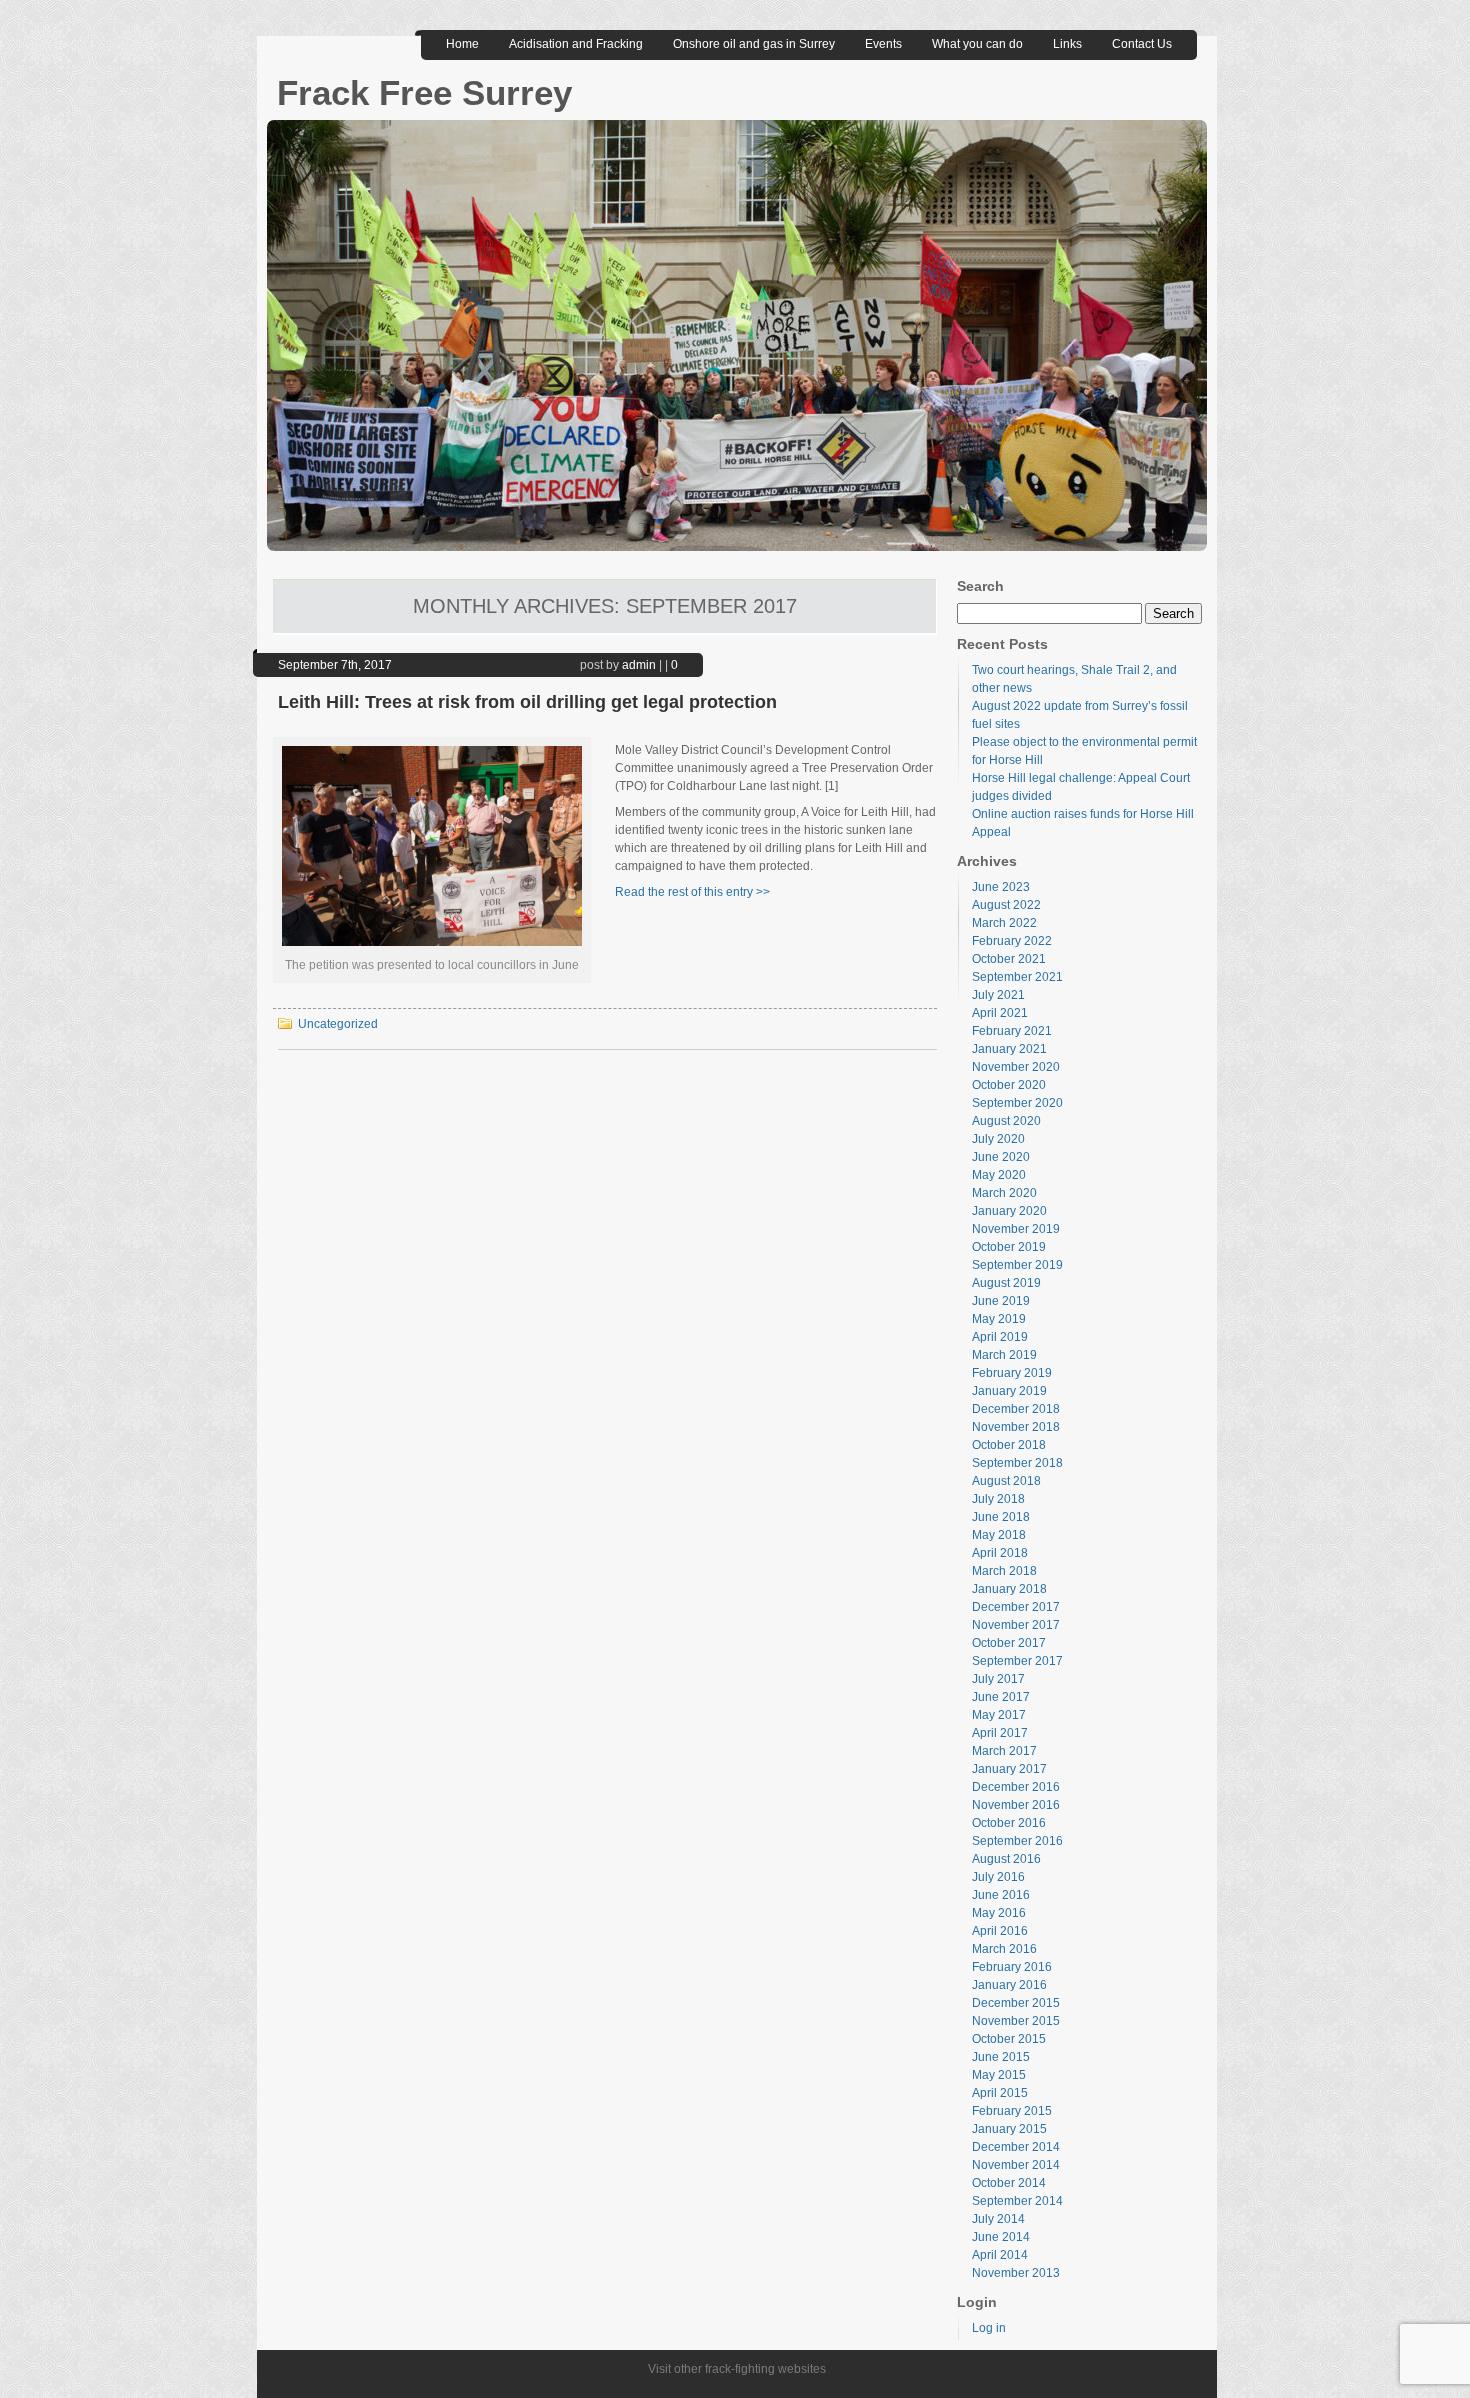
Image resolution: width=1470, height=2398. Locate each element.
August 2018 (1006, 1481)
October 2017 (1009, 1643)
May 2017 (999, 1715)
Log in (989, 2328)
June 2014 (1001, 2237)
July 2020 (998, 1139)
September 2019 (1017, 1265)
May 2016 (999, 1913)
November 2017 (1016, 1625)
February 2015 (1012, 2111)
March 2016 (1004, 1949)
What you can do (977, 44)
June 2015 (1001, 2057)
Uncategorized (338, 1024)
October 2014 (1009, 2183)
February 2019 (1012, 1373)
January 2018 (1009, 1589)
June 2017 (1001, 1697)
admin (639, 665)
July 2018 (998, 1499)
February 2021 (1012, 1031)
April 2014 (1000, 2255)
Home (462, 44)
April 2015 (1000, 2093)
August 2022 (1006, 905)
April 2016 (1000, 1931)
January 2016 (1009, 1985)
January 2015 (1009, 2129)
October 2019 (1009, 1247)
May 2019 (999, 1319)
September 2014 (1017, 2201)
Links (1067, 44)
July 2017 (998, 1679)
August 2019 (1006, 1283)
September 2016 (1017, 1841)
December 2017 (1016, 1607)
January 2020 (1009, 1211)
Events (883, 44)
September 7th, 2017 (335, 665)
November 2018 (1016, 1427)
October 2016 (1009, 1823)
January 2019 (1009, 1391)
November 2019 (1016, 1229)
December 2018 (1016, 1409)
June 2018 (1001, 1517)
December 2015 (1016, 2003)
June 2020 (1001, 1157)
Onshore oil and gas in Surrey (754, 44)
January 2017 (1009, 1769)
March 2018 (1004, 1571)
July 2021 (998, 995)
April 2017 (1000, 1733)
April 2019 (1000, 1337)
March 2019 (1004, 1355)
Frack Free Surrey (424, 92)
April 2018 (1000, 1553)
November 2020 (1016, 1067)
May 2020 (999, 1175)
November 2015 (1016, 2021)
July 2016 (998, 1877)
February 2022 (1012, 941)
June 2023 (1001, 887)
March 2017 (1004, 1751)
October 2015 (1009, 2039)
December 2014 (1016, 2147)
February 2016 (1012, 1967)
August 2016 (1006, 1859)
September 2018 (1017, 1463)
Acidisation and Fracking (576, 44)
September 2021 (1017, 977)
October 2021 (1009, 959)
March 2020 (1004, 1193)
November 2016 (1016, 1805)
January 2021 (1009, 1049)
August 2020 (1006, 1121)
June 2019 (1001, 1301)
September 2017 (1017, 1661)
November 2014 (1016, 2165)
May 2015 (999, 2075)
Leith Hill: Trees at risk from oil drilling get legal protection (527, 702)
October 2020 (1009, 1085)
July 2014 (998, 2219)
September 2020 (1017, 1103)
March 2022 (1004, 923)
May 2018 (999, 1535)
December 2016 (1016, 1787)
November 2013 (1016, 2273)
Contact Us (1142, 44)
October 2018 (1009, 1445)
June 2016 (1001, 1895)
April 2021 (1000, 1013)
